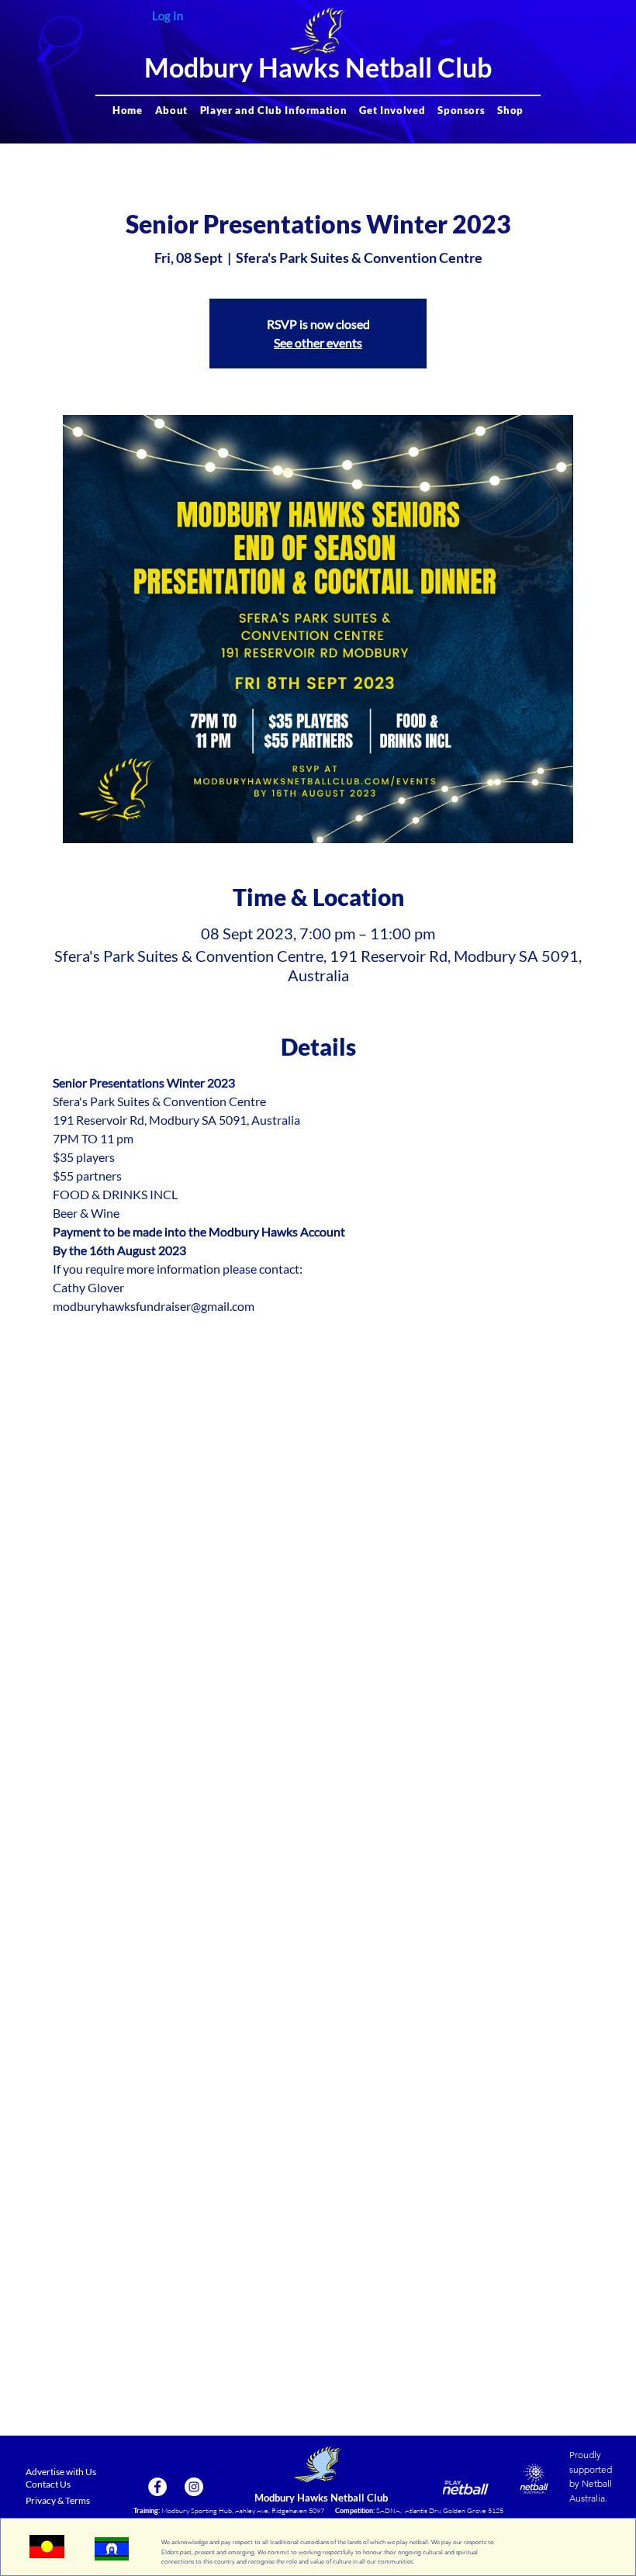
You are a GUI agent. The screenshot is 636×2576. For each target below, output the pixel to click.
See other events (318, 342)
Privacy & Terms (58, 2500)
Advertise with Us (61, 2472)
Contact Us (48, 2484)
